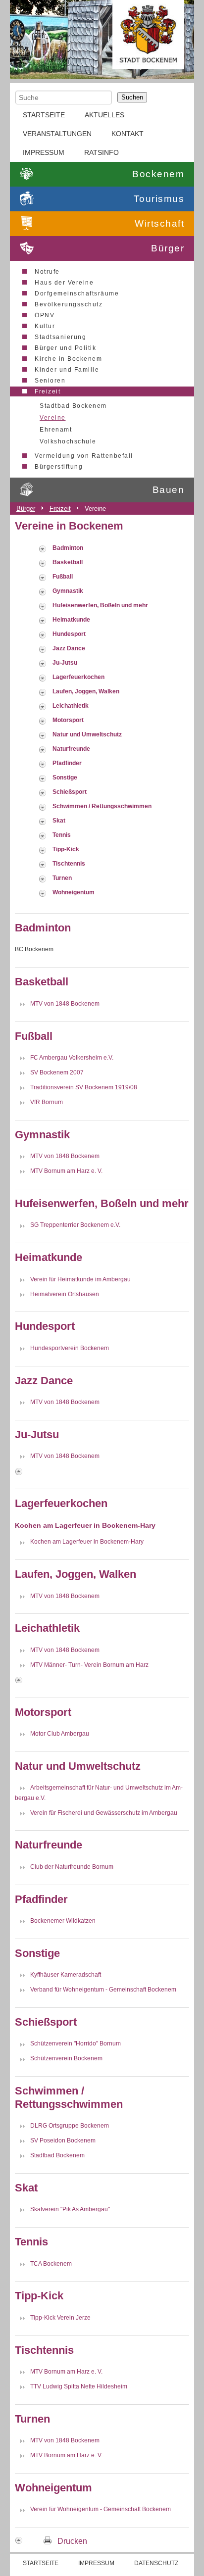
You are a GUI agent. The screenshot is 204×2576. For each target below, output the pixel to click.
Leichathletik (71, 706)
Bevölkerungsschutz (69, 304)
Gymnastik (68, 591)
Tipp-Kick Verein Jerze (60, 2318)
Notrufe (47, 272)
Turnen (62, 878)
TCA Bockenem (51, 2263)
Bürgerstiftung (59, 467)
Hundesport (69, 634)
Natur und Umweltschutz (87, 734)
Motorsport (68, 720)
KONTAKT (127, 134)
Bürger (168, 248)
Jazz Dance (69, 648)
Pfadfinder (67, 763)
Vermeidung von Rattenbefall (84, 456)
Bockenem (158, 174)
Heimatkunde (71, 620)
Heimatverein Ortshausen (65, 1294)
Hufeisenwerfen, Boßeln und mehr (100, 605)
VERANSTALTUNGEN (57, 134)
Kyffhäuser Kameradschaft (66, 1975)
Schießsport (70, 792)
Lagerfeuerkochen (78, 677)
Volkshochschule (68, 441)
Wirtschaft (159, 223)
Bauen (169, 490)
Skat (59, 821)
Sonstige (65, 778)
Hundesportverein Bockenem (70, 1348)
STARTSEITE (44, 115)
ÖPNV (45, 315)
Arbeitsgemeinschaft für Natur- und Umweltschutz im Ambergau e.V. (99, 1793)
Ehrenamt (56, 430)
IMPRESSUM (44, 152)
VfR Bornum (47, 1102)
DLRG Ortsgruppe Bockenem (70, 2126)
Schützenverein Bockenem (66, 2058)
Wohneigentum (74, 892)
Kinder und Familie (67, 370)
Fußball (63, 577)
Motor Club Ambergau (60, 1734)
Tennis (62, 835)
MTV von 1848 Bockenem (65, 1004)
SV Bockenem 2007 (57, 1072)
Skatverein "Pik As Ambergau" (70, 2209)
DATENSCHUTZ (156, 2563)
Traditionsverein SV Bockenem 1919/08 (84, 1087)
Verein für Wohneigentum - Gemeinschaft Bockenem (101, 2509)
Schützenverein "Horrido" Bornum (76, 2043)
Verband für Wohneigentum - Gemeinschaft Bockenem (103, 1990)
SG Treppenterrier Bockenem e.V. (75, 1225)
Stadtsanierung (60, 337)
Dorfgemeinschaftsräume (77, 293)
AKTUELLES (104, 115)
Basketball (68, 562)
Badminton (68, 548)
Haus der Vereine (64, 283)
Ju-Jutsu (65, 663)
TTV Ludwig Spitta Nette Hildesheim (79, 2386)
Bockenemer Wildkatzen (63, 1921)
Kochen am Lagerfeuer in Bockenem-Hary (87, 1542)
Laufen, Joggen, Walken (86, 691)
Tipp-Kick (66, 849)
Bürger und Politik (65, 348)
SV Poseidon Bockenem (63, 2140)
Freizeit (48, 391)
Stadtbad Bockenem (73, 406)
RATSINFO (102, 152)
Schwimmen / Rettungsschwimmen (102, 806)
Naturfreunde (71, 749)
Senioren (50, 381)
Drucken (72, 2541)
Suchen (132, 97)
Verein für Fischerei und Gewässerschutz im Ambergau (104, 1812)
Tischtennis (69, 864)
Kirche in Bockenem (68, 359)
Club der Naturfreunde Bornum (72, 1867)
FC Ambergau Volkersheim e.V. (72, 1058)
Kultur (45, 326)
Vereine (53, 418)
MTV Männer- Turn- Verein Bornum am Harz (89, 1665)
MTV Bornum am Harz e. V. (66, 1171)
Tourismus (159, 199)
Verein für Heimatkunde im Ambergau (80, 1279)
